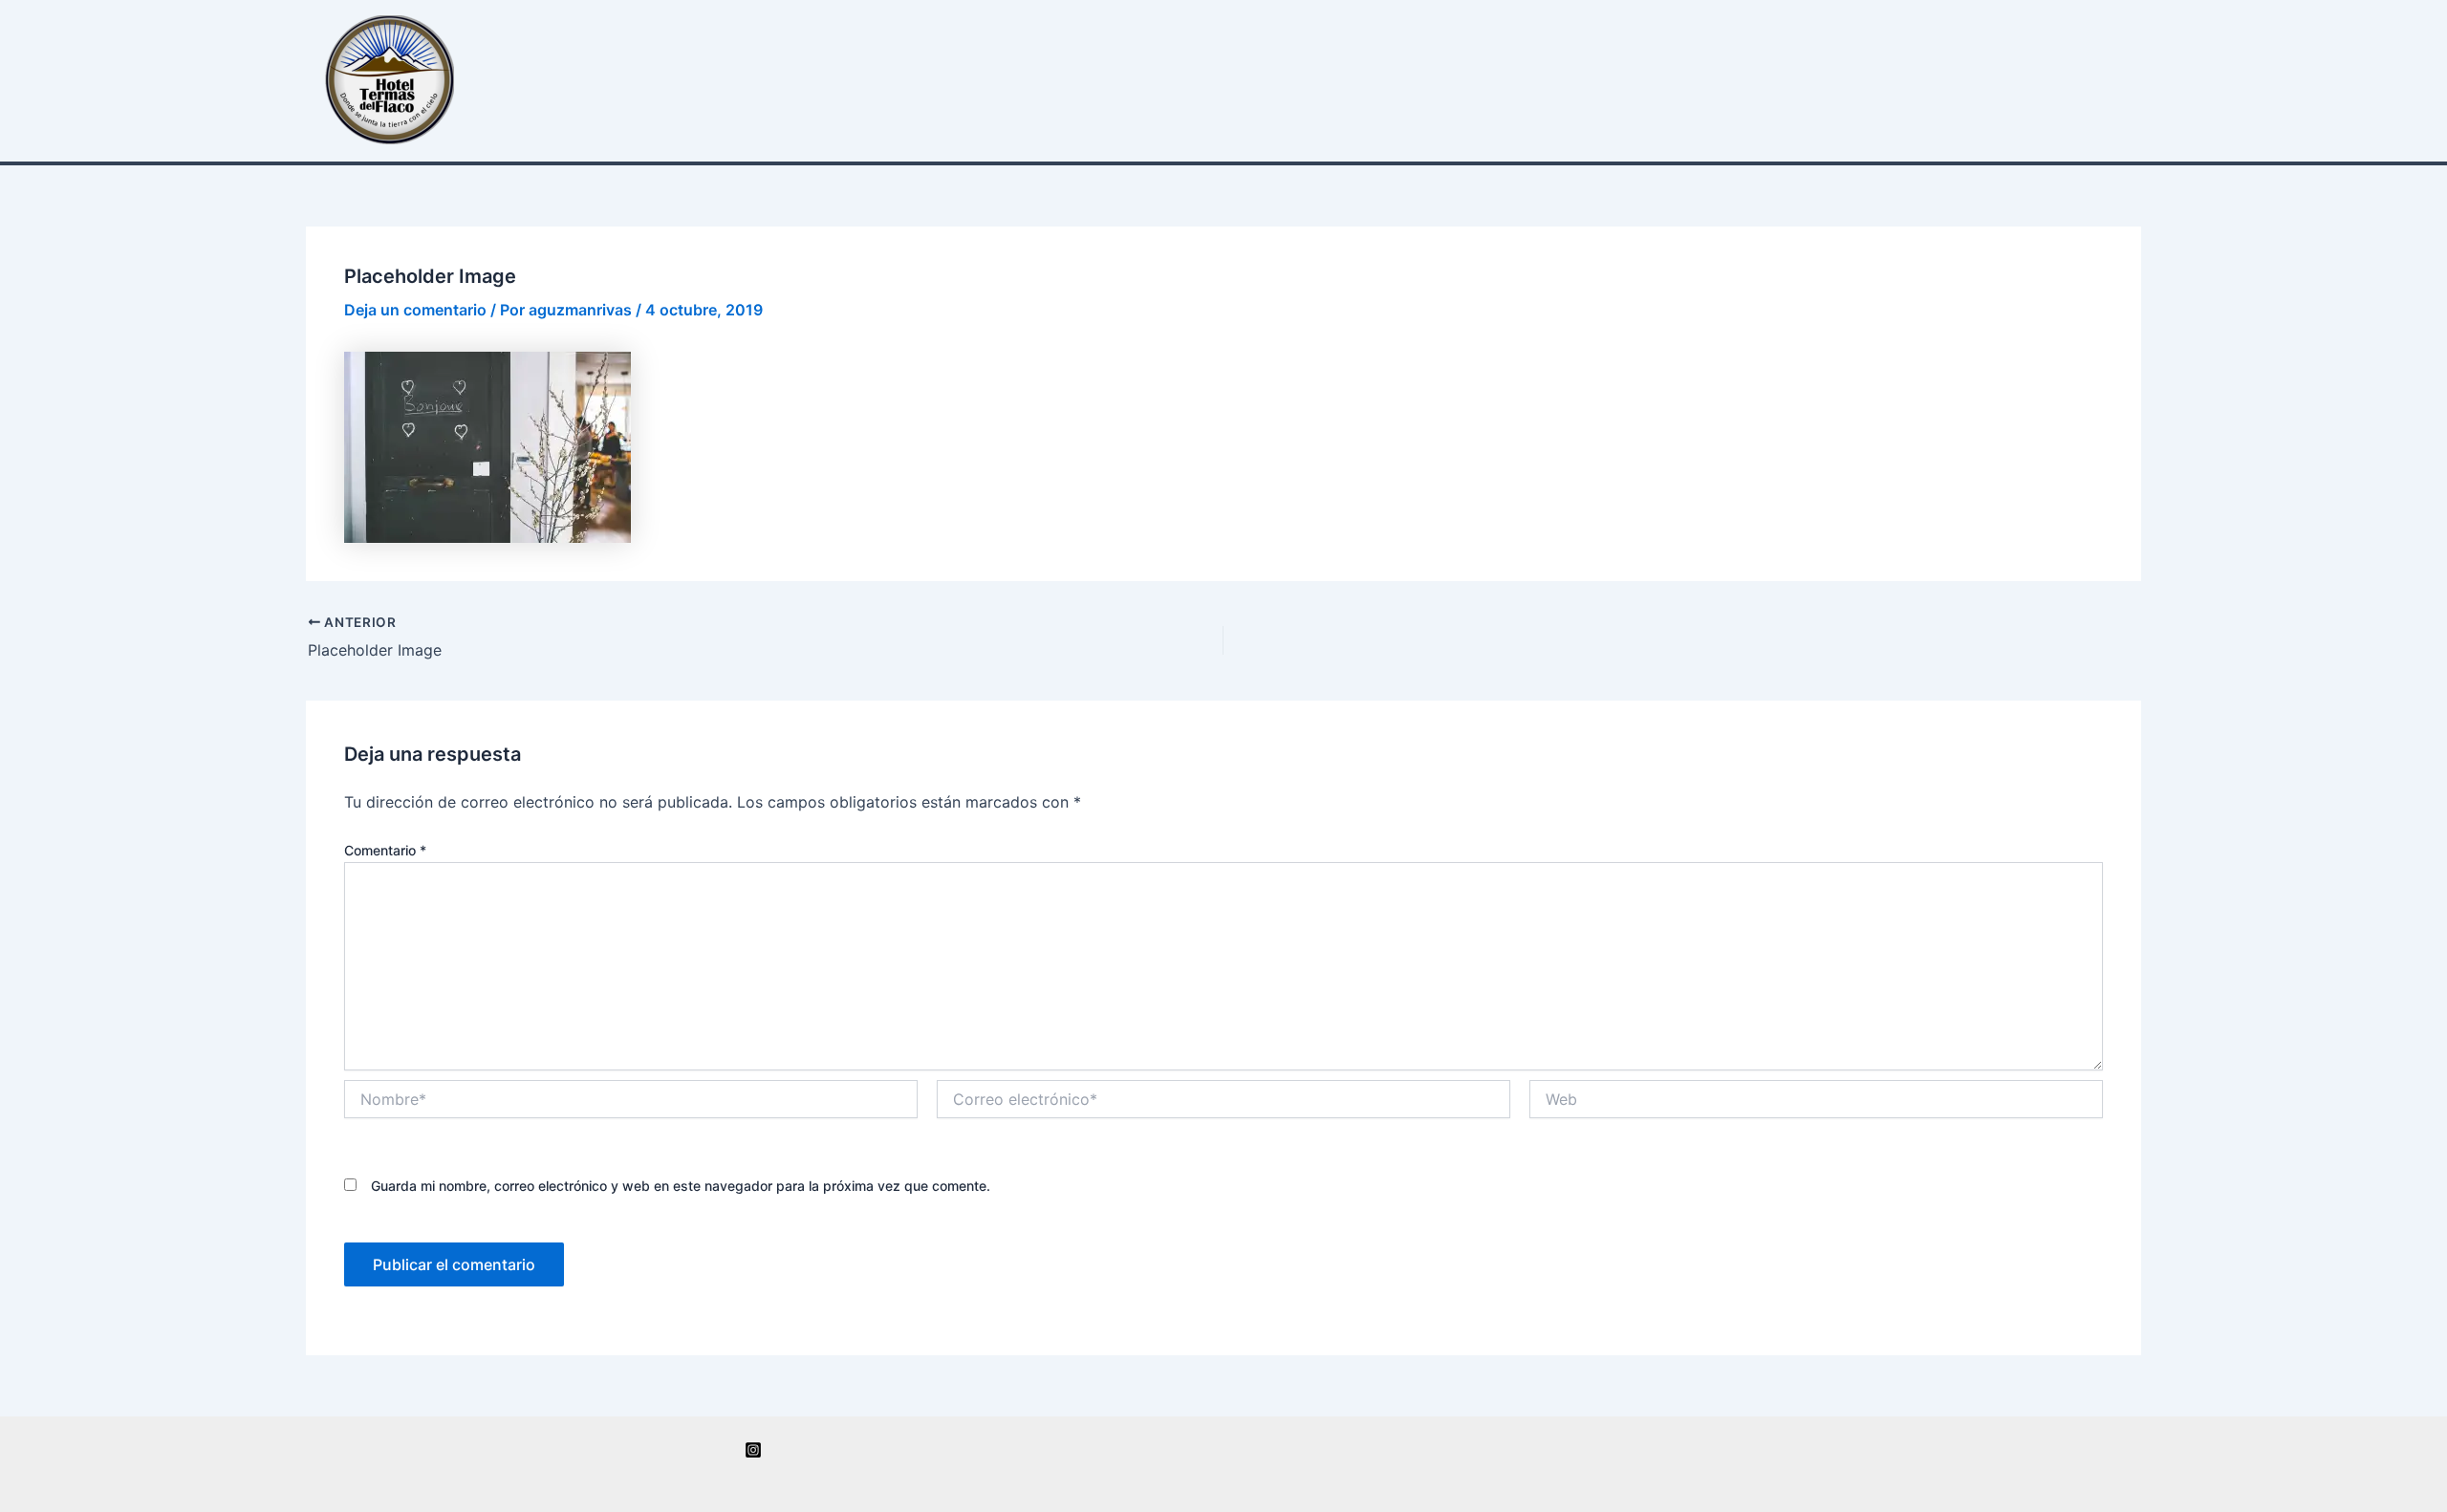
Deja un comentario (415, 310)
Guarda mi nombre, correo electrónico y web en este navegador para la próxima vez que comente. (681, 1186)
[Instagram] (753, 1450)
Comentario (385, 850)
